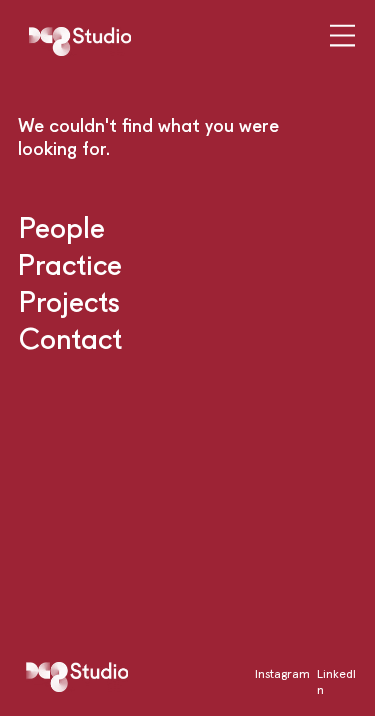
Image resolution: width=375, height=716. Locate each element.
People (62, 227)
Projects (69, 301)
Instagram (282, 673)
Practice (70, 264)
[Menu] (343, 35)
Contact (70, 338)
